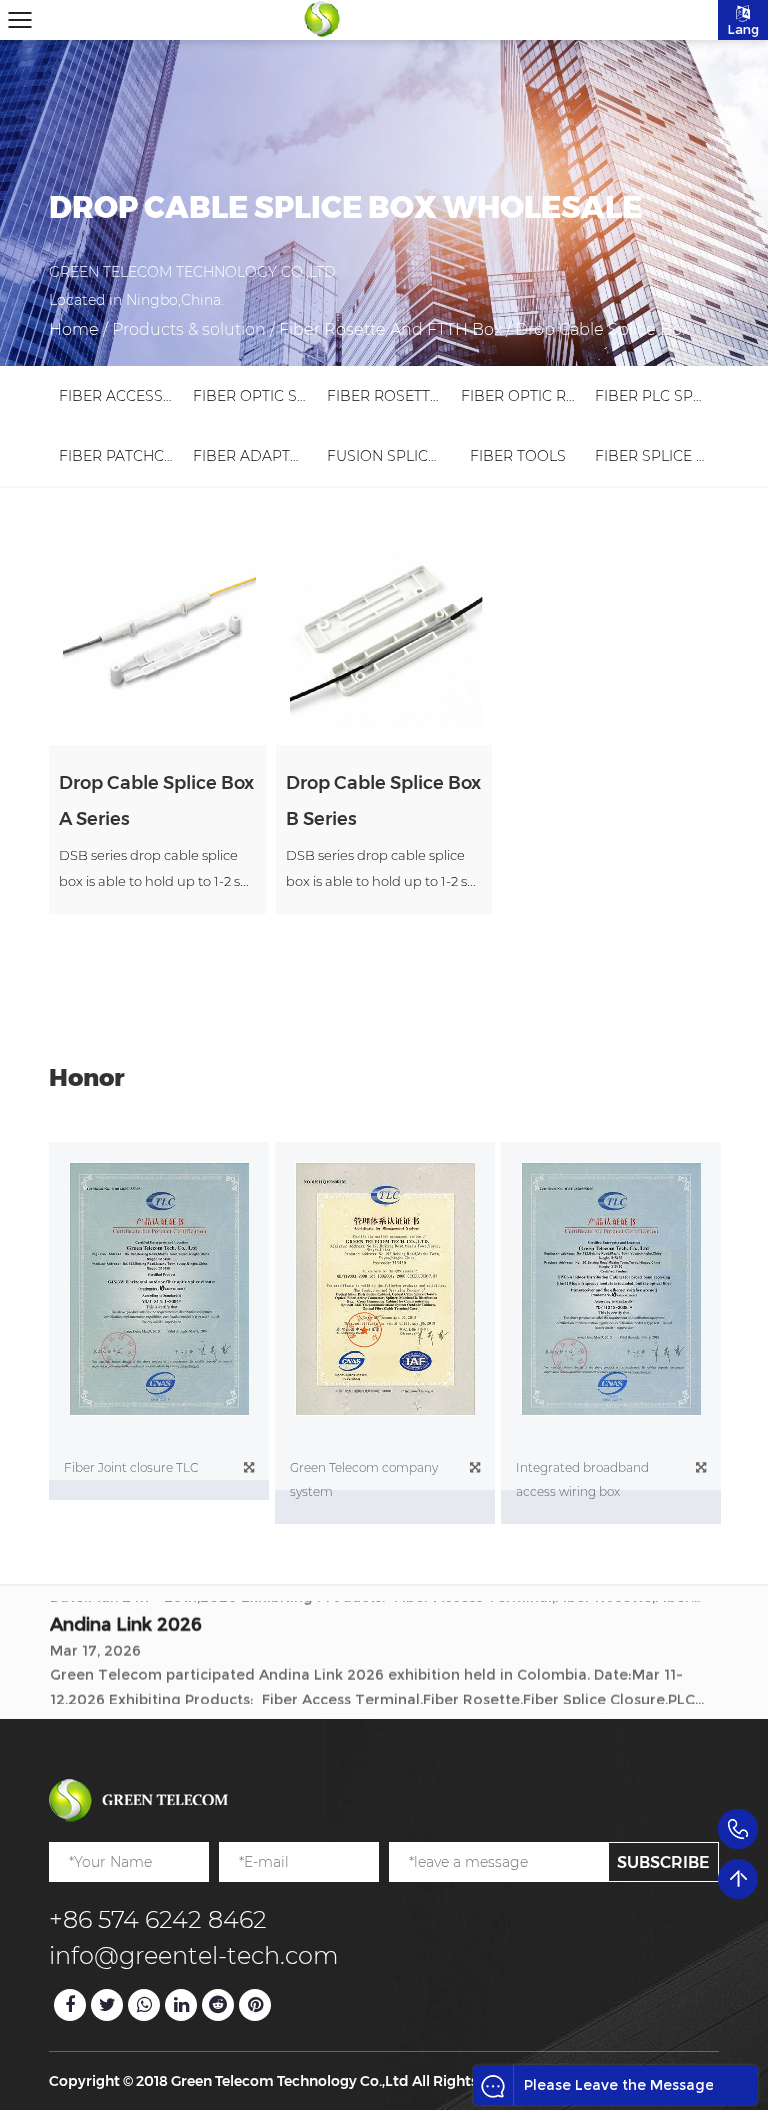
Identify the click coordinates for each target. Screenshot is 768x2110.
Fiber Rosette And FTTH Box (390, 329)
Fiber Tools (518, 456)
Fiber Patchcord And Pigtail (176, 456)
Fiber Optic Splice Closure (302, 396)
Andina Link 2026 (126, 1616)
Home (74, 329)
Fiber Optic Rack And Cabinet (580, 396)
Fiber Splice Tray (663, 456)
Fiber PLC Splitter (667, 396)
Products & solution (189, 329)
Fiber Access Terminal (149, 396)
